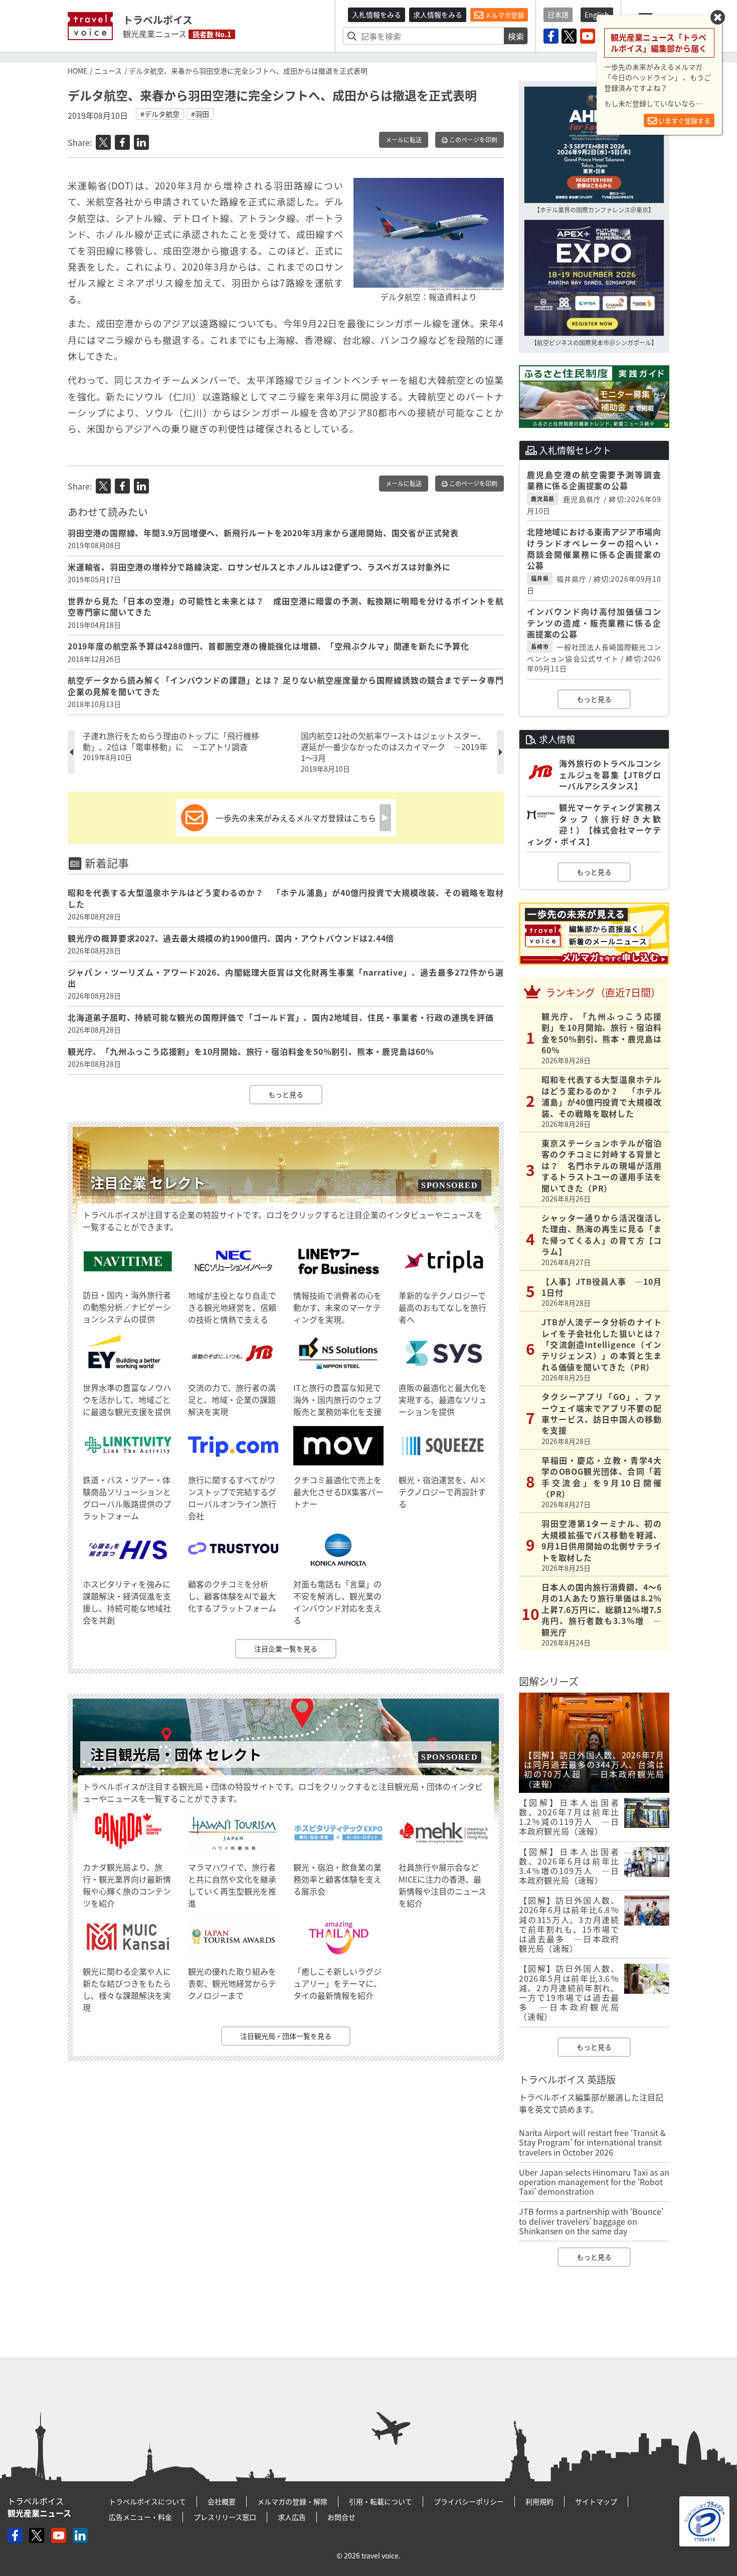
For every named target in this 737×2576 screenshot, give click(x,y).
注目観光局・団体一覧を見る (286, 2036)
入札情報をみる (377, 15)
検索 (516, 36)
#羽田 (200, 114)
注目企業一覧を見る (286, 1649)
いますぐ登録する (684, 121)
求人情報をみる (438, 15)
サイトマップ (596, 2501)
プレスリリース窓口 (225, 2517)
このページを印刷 (473, 140)
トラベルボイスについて (147, 2501)
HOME (77, 71)
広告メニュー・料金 (140, 2517)
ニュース (108, 71)
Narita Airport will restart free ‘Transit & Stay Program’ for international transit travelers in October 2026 (592, 2142)
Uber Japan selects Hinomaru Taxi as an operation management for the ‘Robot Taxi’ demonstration (594, 2182)
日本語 (558, 15)
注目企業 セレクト (148, 1183)
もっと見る (286, 1094)
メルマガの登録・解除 (292, 2501)
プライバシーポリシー (469, 2501)
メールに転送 (404, 140)
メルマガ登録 (504, 15)
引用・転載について (381, 2501)
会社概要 (222, 2501)
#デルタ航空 (160, 114)
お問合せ (341, 2517)
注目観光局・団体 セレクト (176, 1754)
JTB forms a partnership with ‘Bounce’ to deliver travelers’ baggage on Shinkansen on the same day (591, 2221)
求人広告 (292, 2517)
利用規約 (539, 2501)
